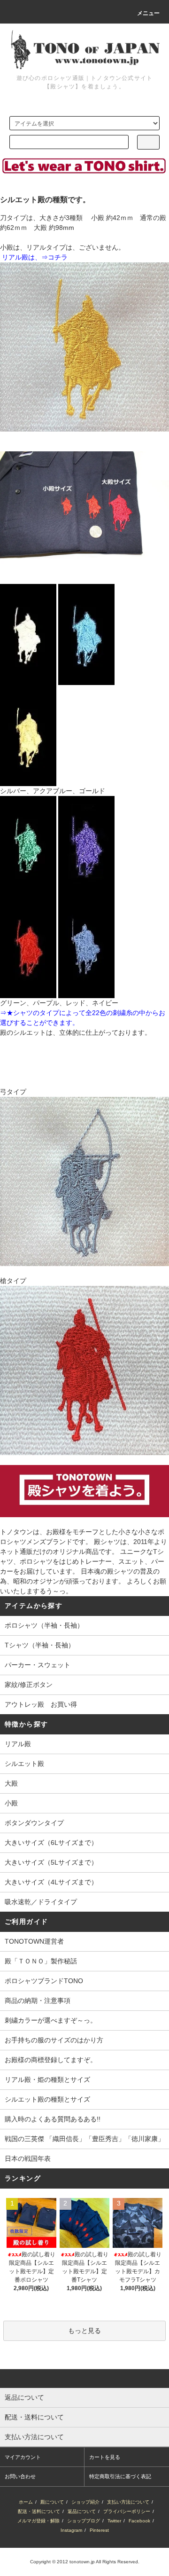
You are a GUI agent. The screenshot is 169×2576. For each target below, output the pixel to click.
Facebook (139, 2521)
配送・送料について (39, 2511)
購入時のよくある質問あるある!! (53, 2119)
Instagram (71, 2530)
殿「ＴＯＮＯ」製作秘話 (41, 1961)
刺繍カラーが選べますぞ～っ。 (51, 2020)
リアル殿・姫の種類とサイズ (47, 2080)
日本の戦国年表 (28, 2158)
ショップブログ (84, 2521)
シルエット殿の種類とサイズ (47, 2099)
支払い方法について (128, 2502)
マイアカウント (23, 2457)
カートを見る (105, 2457)
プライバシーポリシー (127, 2511)
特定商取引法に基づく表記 (120, 2476)
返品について (82, 2511)
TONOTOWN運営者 (34, 1941)
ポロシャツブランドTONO (44, 1981)
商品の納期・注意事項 (38, 2001)
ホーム (26, 2502)
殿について (52, 2502)
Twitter (114, 2521)
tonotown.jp (82, 2562)
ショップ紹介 (85, 2502)
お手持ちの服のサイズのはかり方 (54, 2040)
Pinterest (99, 2530)
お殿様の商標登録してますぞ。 (51, 2060)
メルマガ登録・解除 (38, 2521)
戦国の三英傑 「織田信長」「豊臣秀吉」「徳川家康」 (84, 2139)
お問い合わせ (20, 2476)
